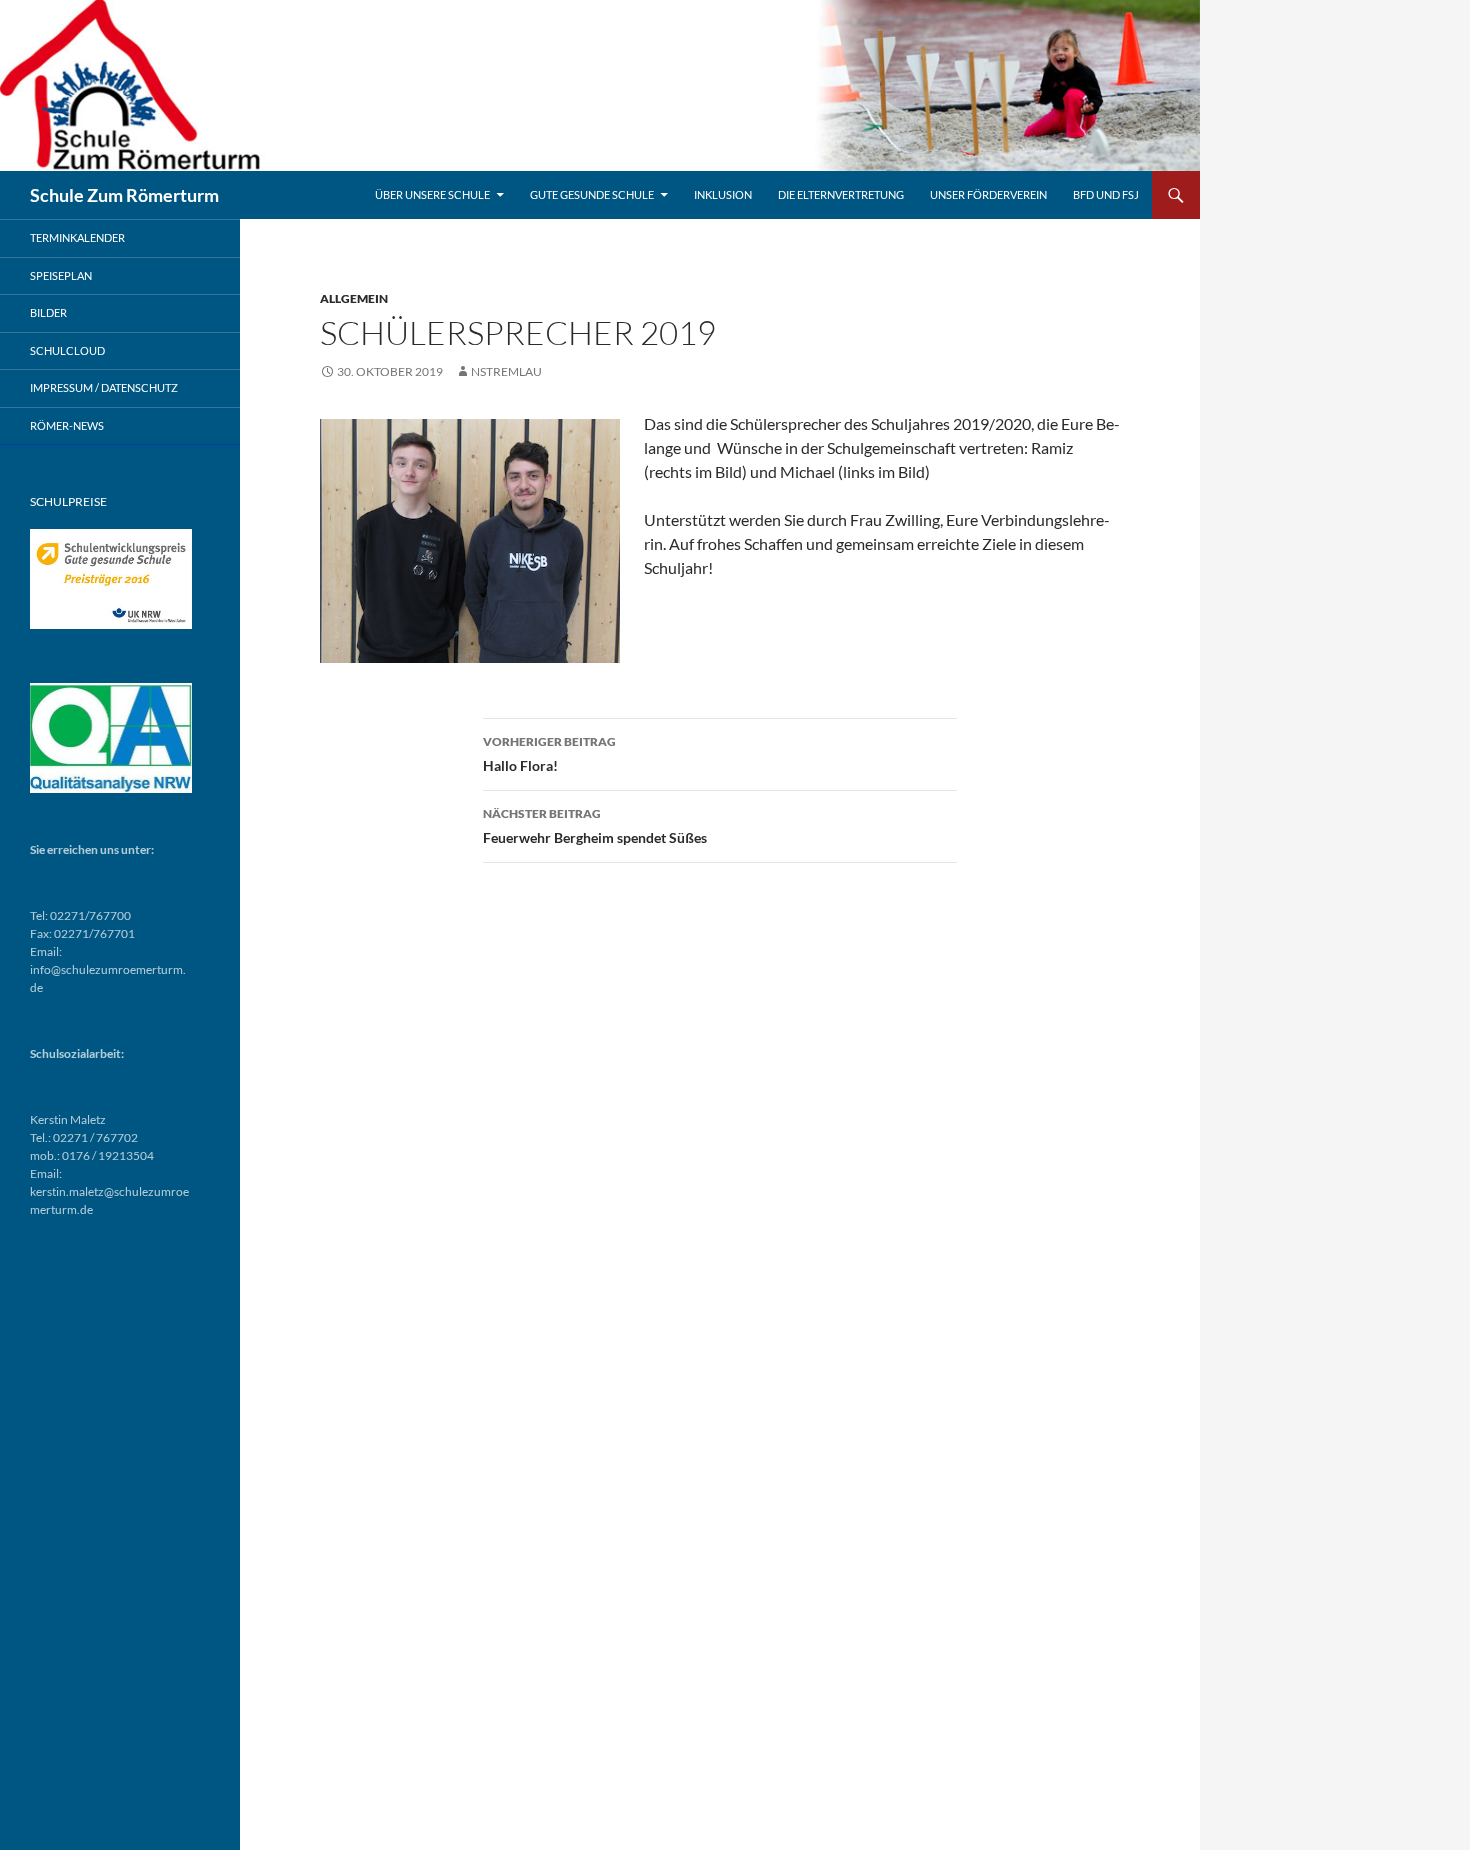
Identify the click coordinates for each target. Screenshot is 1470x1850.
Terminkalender (77, 237)
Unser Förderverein (988, 194)
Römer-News (67, 425)
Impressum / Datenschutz (104, 387)
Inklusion (723, 194)
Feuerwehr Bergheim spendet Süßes (595, 826)
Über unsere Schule (432, 194)
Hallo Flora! (549, 754)
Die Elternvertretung (841, 194)
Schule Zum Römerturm (124, 195)
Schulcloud (67, 350)
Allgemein (354, 298)
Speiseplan (61, 275)
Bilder (48, 312)
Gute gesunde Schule (592, 194)
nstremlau (506, 371)
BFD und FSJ (1106, 194)
